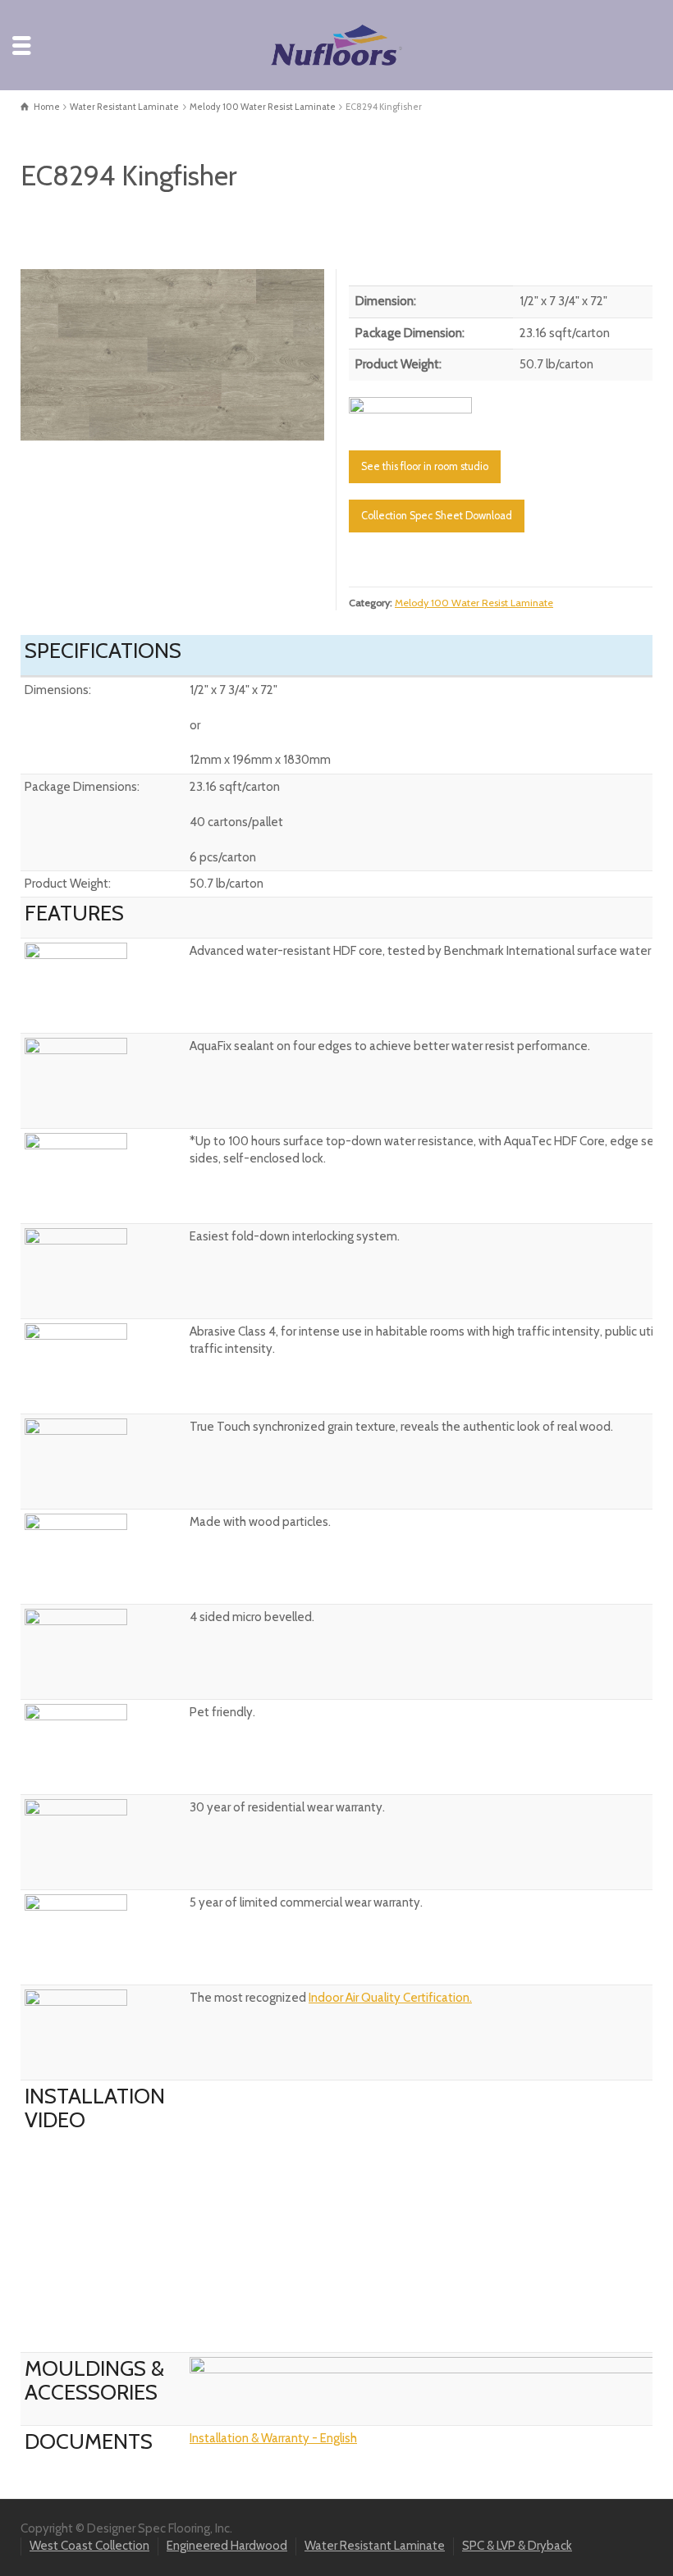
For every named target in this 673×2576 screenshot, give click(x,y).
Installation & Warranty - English (273, 2438)
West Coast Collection (89, 2546)
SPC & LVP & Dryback (517, 2546)
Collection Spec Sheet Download (437, 516)
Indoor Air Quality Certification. (390, 1998)
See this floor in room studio (425, 466)
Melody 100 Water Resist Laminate (474, 603)
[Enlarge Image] (172, 354)
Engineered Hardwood (227, 2546)
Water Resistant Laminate (375, 2546)
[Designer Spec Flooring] (336, 44)
